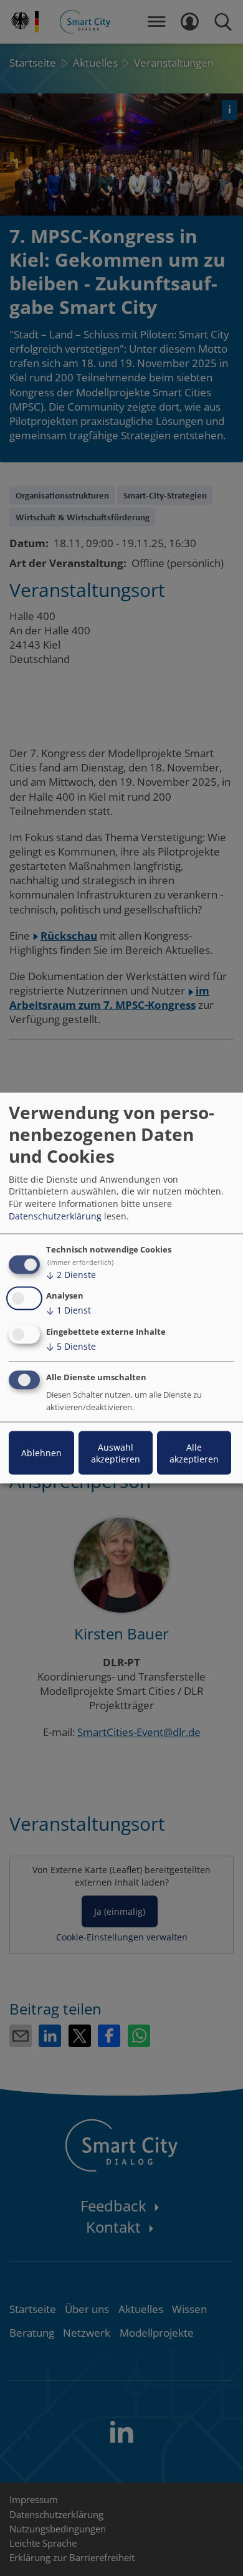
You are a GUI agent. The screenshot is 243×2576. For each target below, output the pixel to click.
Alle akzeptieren (194, 1453)
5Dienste (71, 1346)
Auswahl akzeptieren (116, 1453)
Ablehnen (41, 1453)
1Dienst (69, 1310)
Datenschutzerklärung (55, 1215)
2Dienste (71, 1274)
